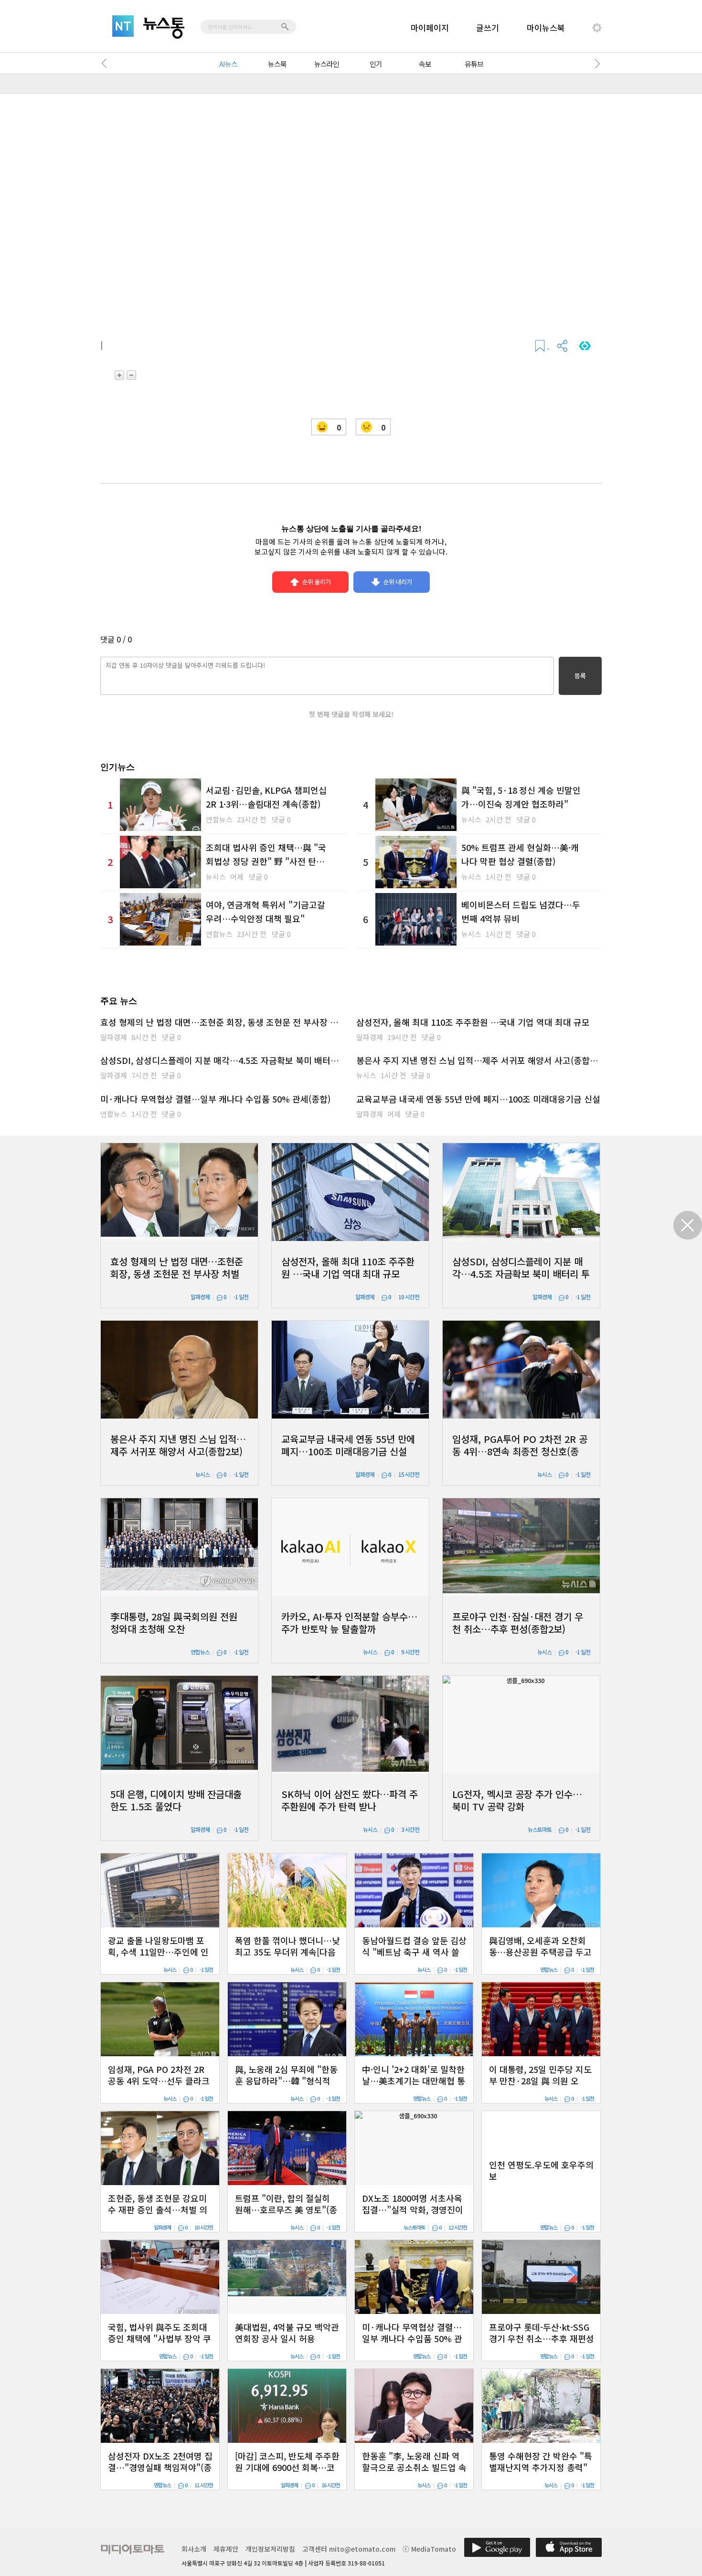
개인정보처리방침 (270, 2549)
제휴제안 (226, 2549)
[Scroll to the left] (106, 63)
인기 (376, 64)
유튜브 (474, 64)
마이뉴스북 (546, 27)
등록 (580, 676)
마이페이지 (430, 27)
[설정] (597, 28)
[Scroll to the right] (596, 63)
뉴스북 (277, 64)
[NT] (123, 26)
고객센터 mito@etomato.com (349, 2549)
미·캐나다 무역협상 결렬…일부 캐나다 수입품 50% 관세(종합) (215, 1099)
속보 (425, 64)
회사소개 (194, 2549)
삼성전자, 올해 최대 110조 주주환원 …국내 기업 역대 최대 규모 (473, 1022)
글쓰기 (488, 27)
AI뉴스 (228, 64)
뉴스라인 (327, 64)
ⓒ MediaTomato (429, 2549)
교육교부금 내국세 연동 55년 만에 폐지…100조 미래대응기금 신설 (478, 1099)
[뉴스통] (164, 28)
